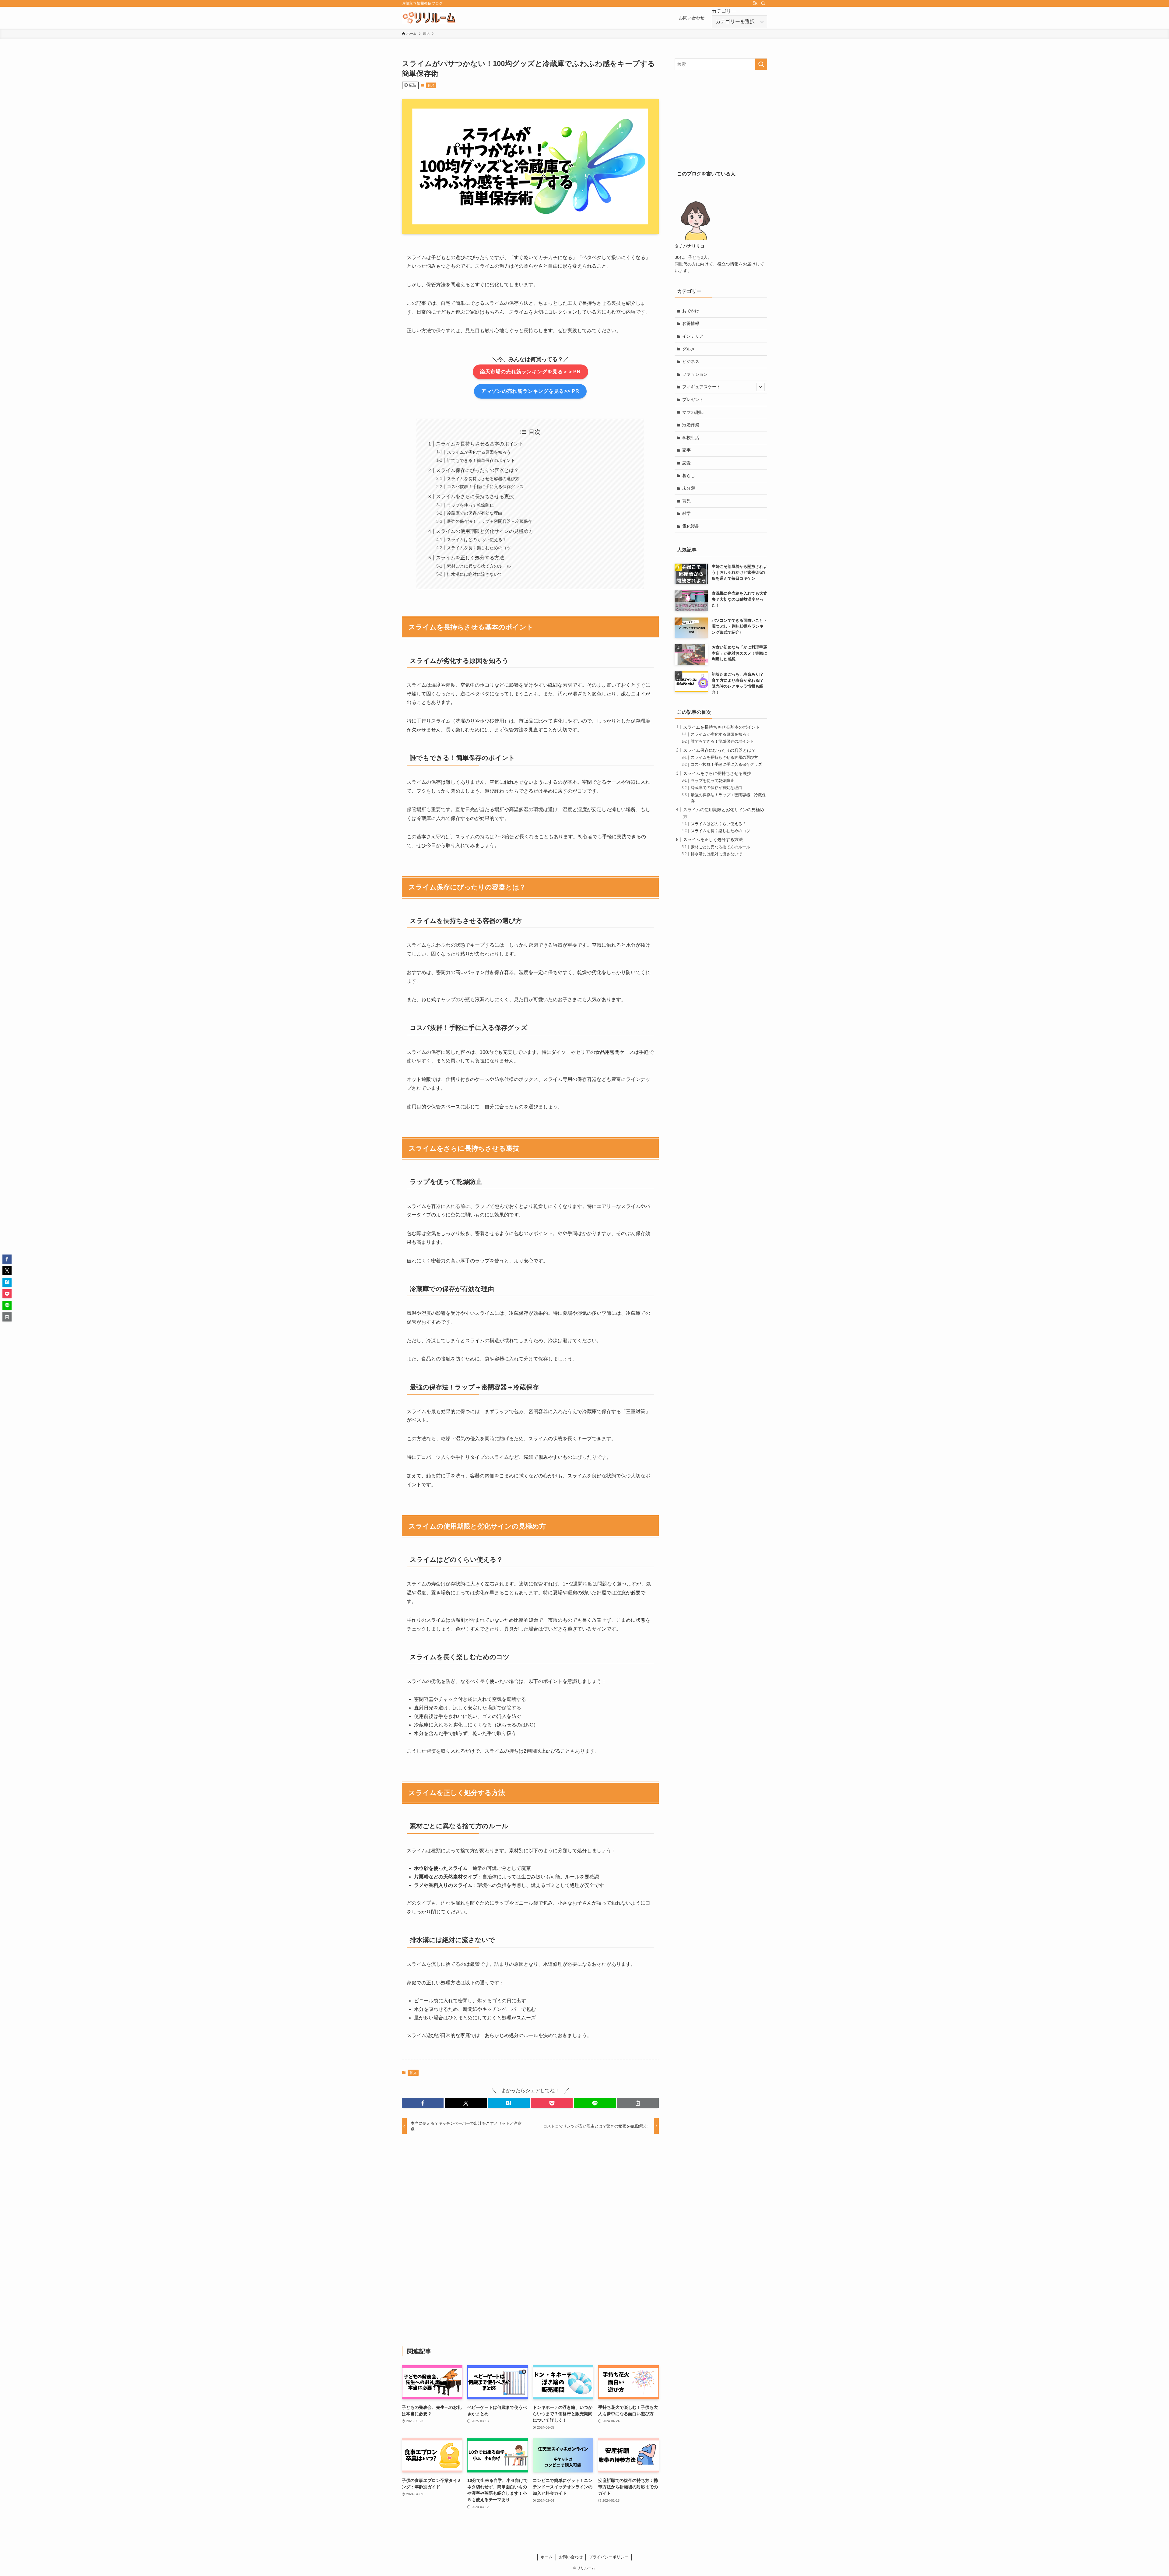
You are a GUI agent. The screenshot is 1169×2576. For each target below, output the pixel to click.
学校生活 (691, 438)
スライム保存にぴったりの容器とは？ (477, 470)
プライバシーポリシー (609, 2557)
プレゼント (693, 399)
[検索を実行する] (761, 64)
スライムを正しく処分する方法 (470, 558)
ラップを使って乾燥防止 (470, 505)
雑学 (686, 513)
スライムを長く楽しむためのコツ (479, 548)
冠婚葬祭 (691, 425)
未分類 (689, 488)
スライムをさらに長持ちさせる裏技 (475, 496)
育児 (431, 85)
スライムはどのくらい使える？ (477, 540)
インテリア (693, 336)
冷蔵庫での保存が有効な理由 (475, 513)
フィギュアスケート (701, 387)
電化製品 (691, 526)
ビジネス (691, 361)
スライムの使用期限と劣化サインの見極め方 (485, 531)
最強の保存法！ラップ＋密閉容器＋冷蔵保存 (490, 521)
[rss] (755, 3)
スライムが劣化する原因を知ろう (479, 452)
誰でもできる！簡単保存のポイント (481, 460)
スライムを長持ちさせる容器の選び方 (483, 479)
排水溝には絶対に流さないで (475, 574)
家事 (686, 450)
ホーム (547, 2557)
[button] (423, 2103)
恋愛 (686, 463)
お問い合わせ (571, 2557)
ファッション (695, 374)
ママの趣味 (693, 412)
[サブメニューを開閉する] (760, 387)
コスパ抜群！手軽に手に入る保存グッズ (485, 487)
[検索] (763, 3)
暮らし (689, 476)
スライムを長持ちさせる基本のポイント (480, 444)
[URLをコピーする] (638, 2103)
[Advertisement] (530, 2240)
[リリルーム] (429, 18)
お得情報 (691, 323)
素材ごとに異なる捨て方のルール (479, 566)
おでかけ (691, 311)
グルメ (689, 349)
